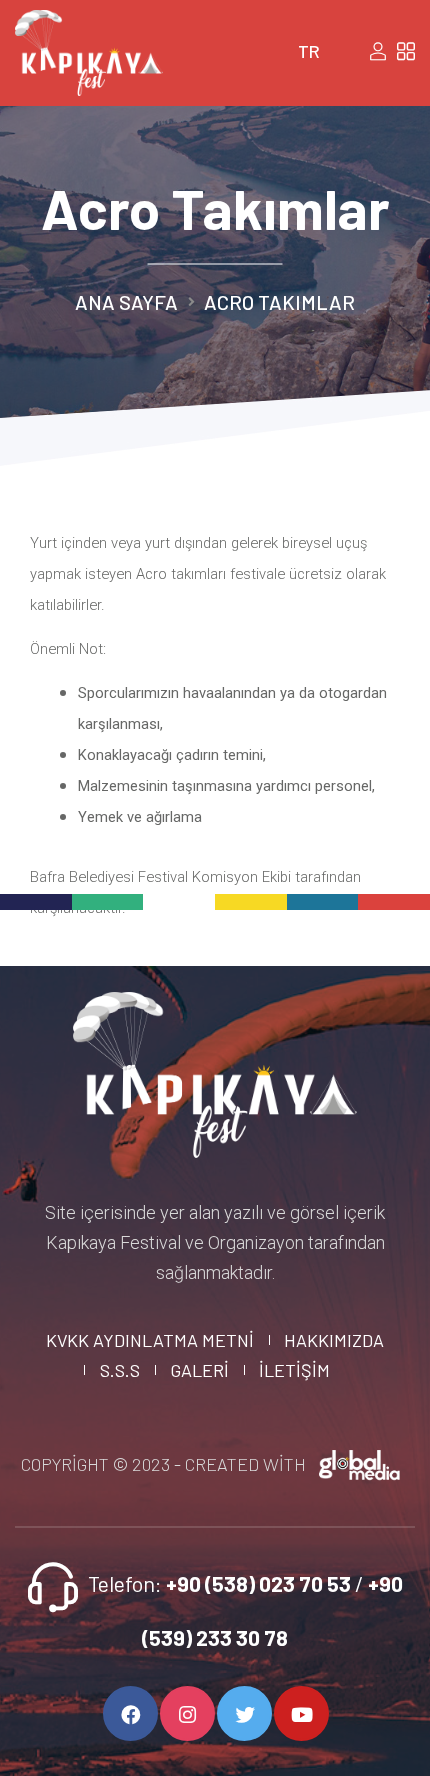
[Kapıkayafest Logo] (89, 47)
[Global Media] (360, 1464)
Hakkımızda (334, 1340)
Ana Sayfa (126, 302)
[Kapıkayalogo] (215, 1069)
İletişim (294, 1370)
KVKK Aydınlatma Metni (150, 1340)
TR (309, 51)
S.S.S (120, 1370)
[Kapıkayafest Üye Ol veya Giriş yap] (378, 51)
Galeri (199, 1370)
